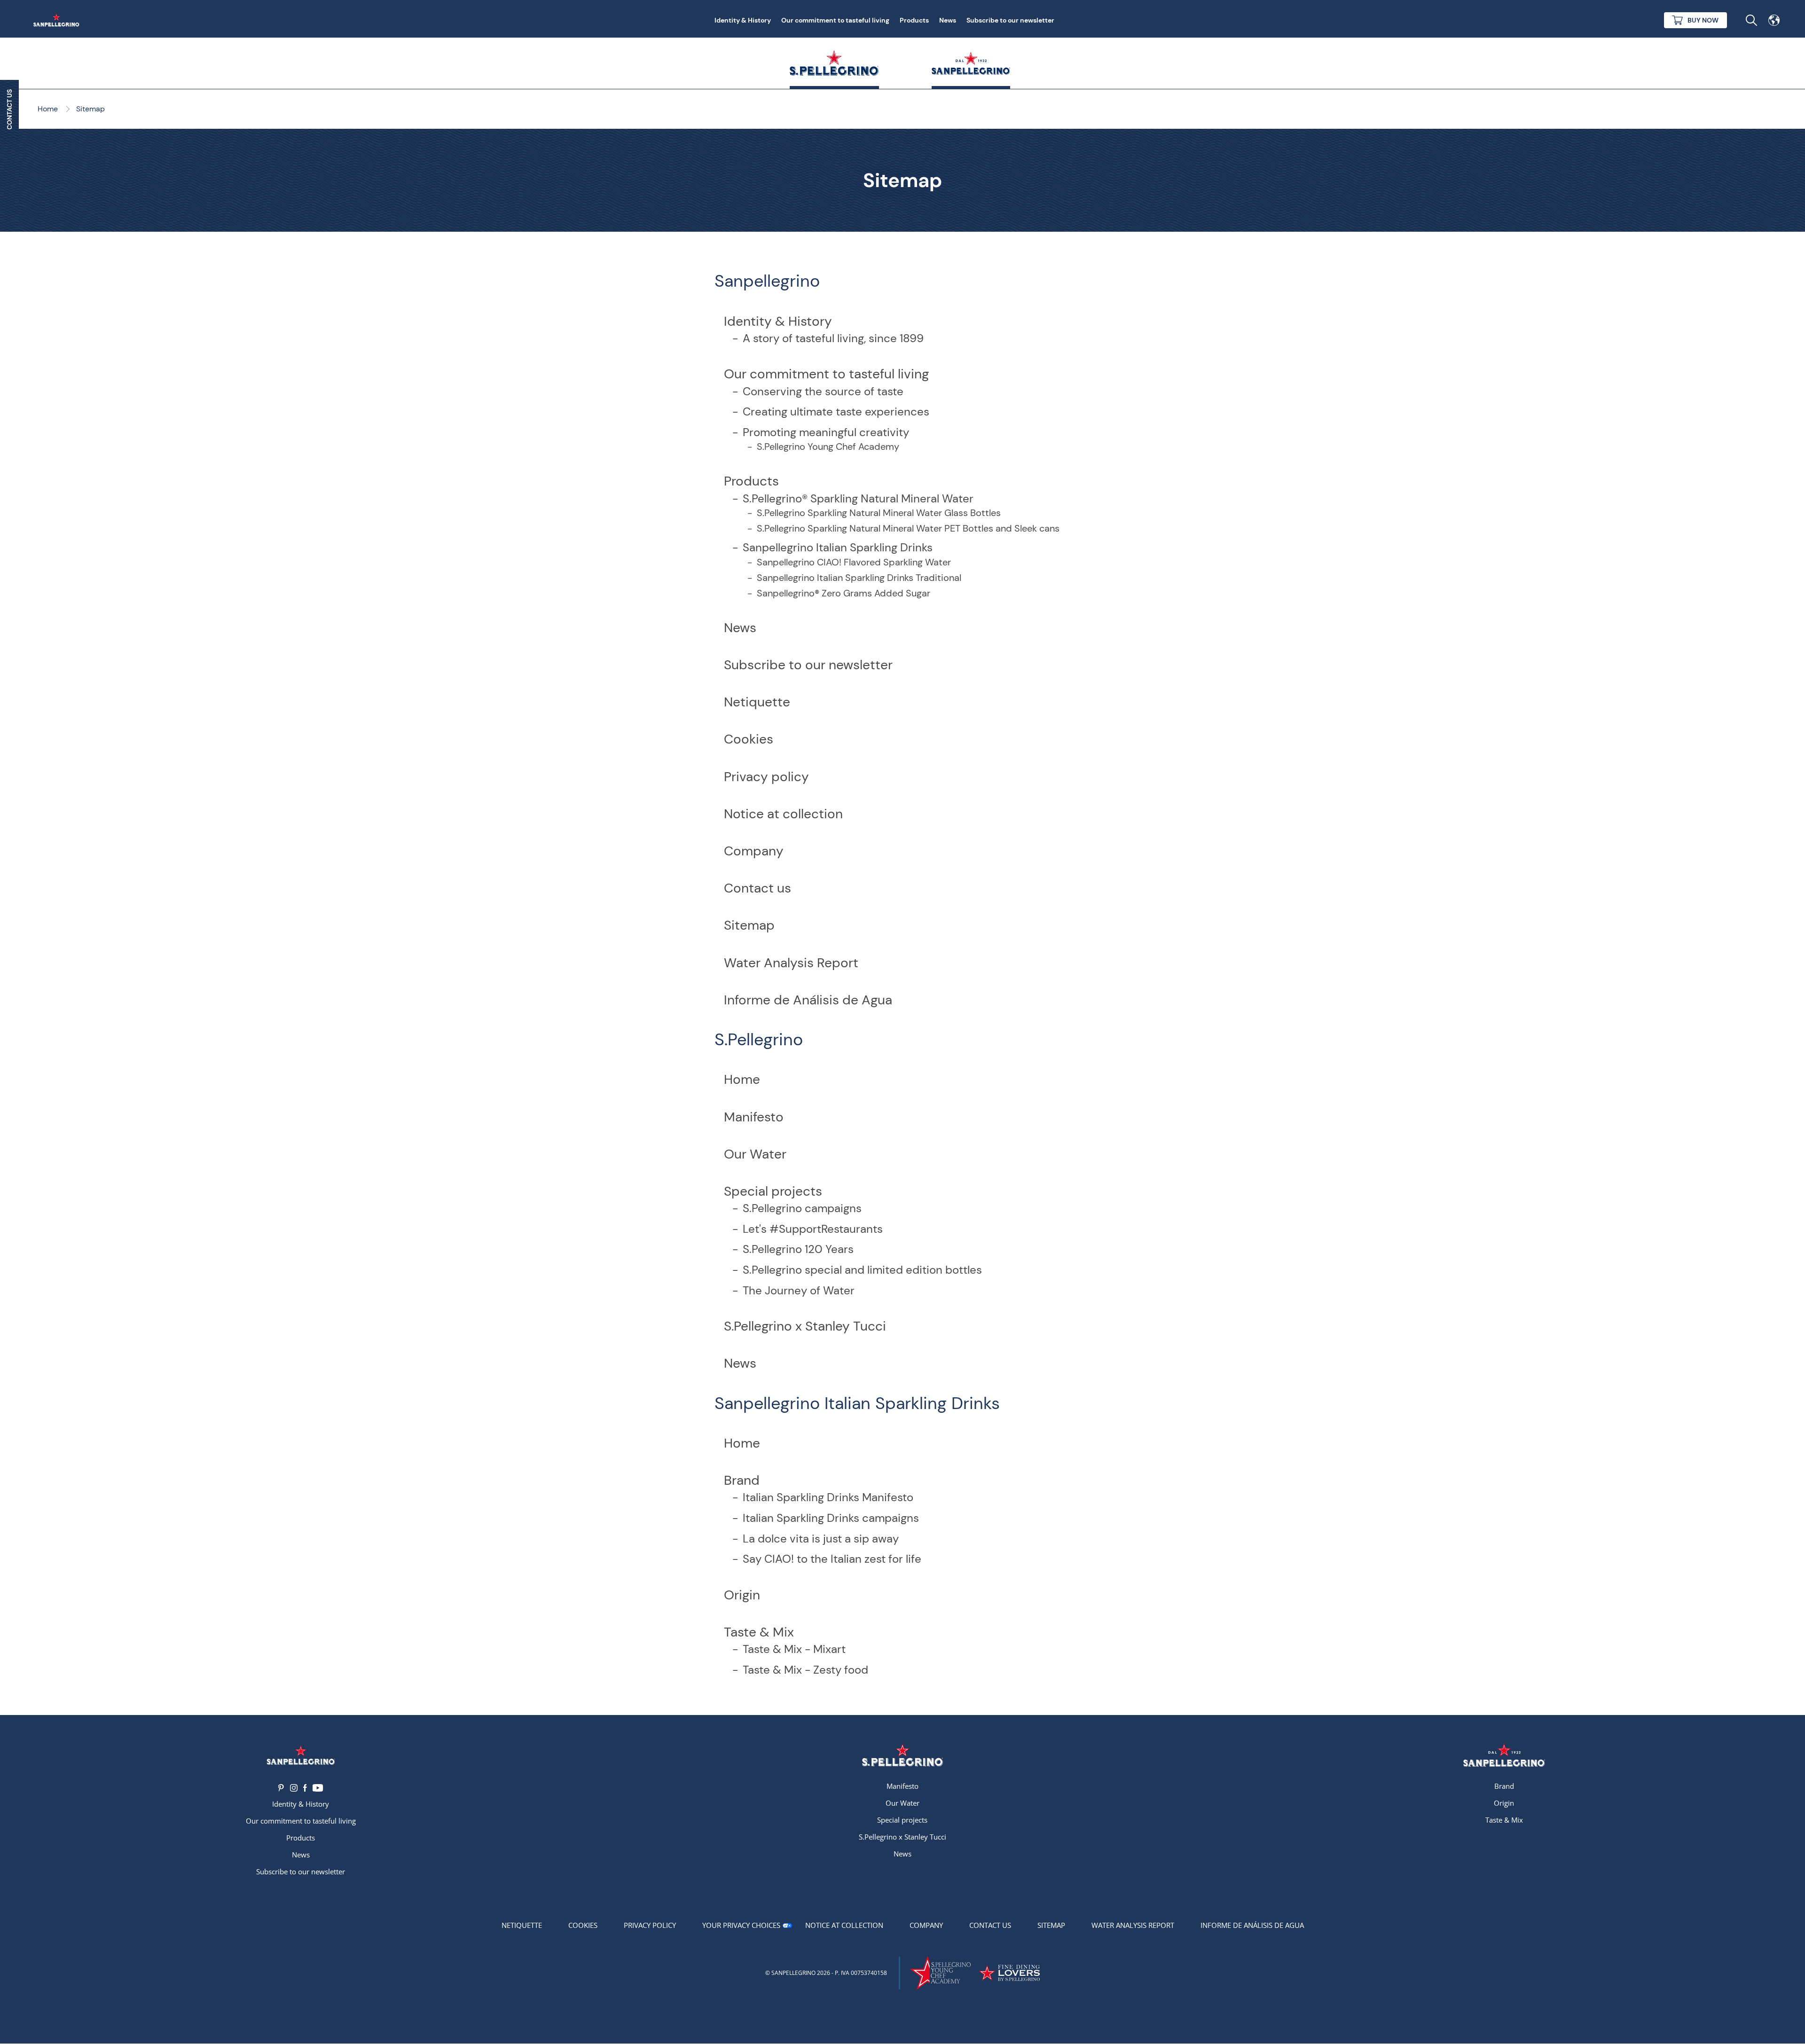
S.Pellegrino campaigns (802, 1208)
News (948, 20)
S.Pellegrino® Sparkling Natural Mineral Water (858, 498)
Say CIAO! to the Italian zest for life (832, 1559)
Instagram (294, 1788)
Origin (742, 1595)
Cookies (749, 739)
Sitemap (749, 925)
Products (914, 20)
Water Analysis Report (791, 963)
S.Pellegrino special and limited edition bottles (862, 1270)
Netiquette (757, 702)
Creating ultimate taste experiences (836, 411)
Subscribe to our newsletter (1010, 20)
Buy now (1703, 20)
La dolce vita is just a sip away (821, 1539)
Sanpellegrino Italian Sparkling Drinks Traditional (859, 578)
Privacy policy (766, 777)
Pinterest (281, 1788)
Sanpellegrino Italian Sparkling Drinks (838, 547)
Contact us (757, 888)
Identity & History (743, 20)
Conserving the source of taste (823, 391)
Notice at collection (783, 814)
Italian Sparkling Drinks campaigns (831, 1518)
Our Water (755, 1154)
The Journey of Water (799, 1290)
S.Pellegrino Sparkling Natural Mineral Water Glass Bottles (879, 513)
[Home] (58, 20)
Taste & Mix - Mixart (794, 1649)
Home (742, 1079)
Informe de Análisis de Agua (808, 1000)
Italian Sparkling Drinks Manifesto (828, 1497)
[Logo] (301, 1755)
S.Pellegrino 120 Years (798, 1249)
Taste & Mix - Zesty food (805, 1670)
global (1774, 20)
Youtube (318, 1788)
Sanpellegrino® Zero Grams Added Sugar (844, 593)
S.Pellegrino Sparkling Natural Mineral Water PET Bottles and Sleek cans (908, 528)
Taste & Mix (759, 1632)
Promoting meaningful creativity (826, 432)
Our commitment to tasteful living (835, 20)
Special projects (773, 1191)
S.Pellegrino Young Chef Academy (828, 446)
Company (754, 851)
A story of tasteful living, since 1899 (833, 338)
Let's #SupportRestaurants (813, 1229)
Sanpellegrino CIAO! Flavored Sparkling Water (854, 562)
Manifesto (754, 1117)
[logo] (902, 1755)
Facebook (305, 1788)
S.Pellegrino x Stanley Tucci (805, 1326)
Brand (742, 1480)
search (1751, 20)
